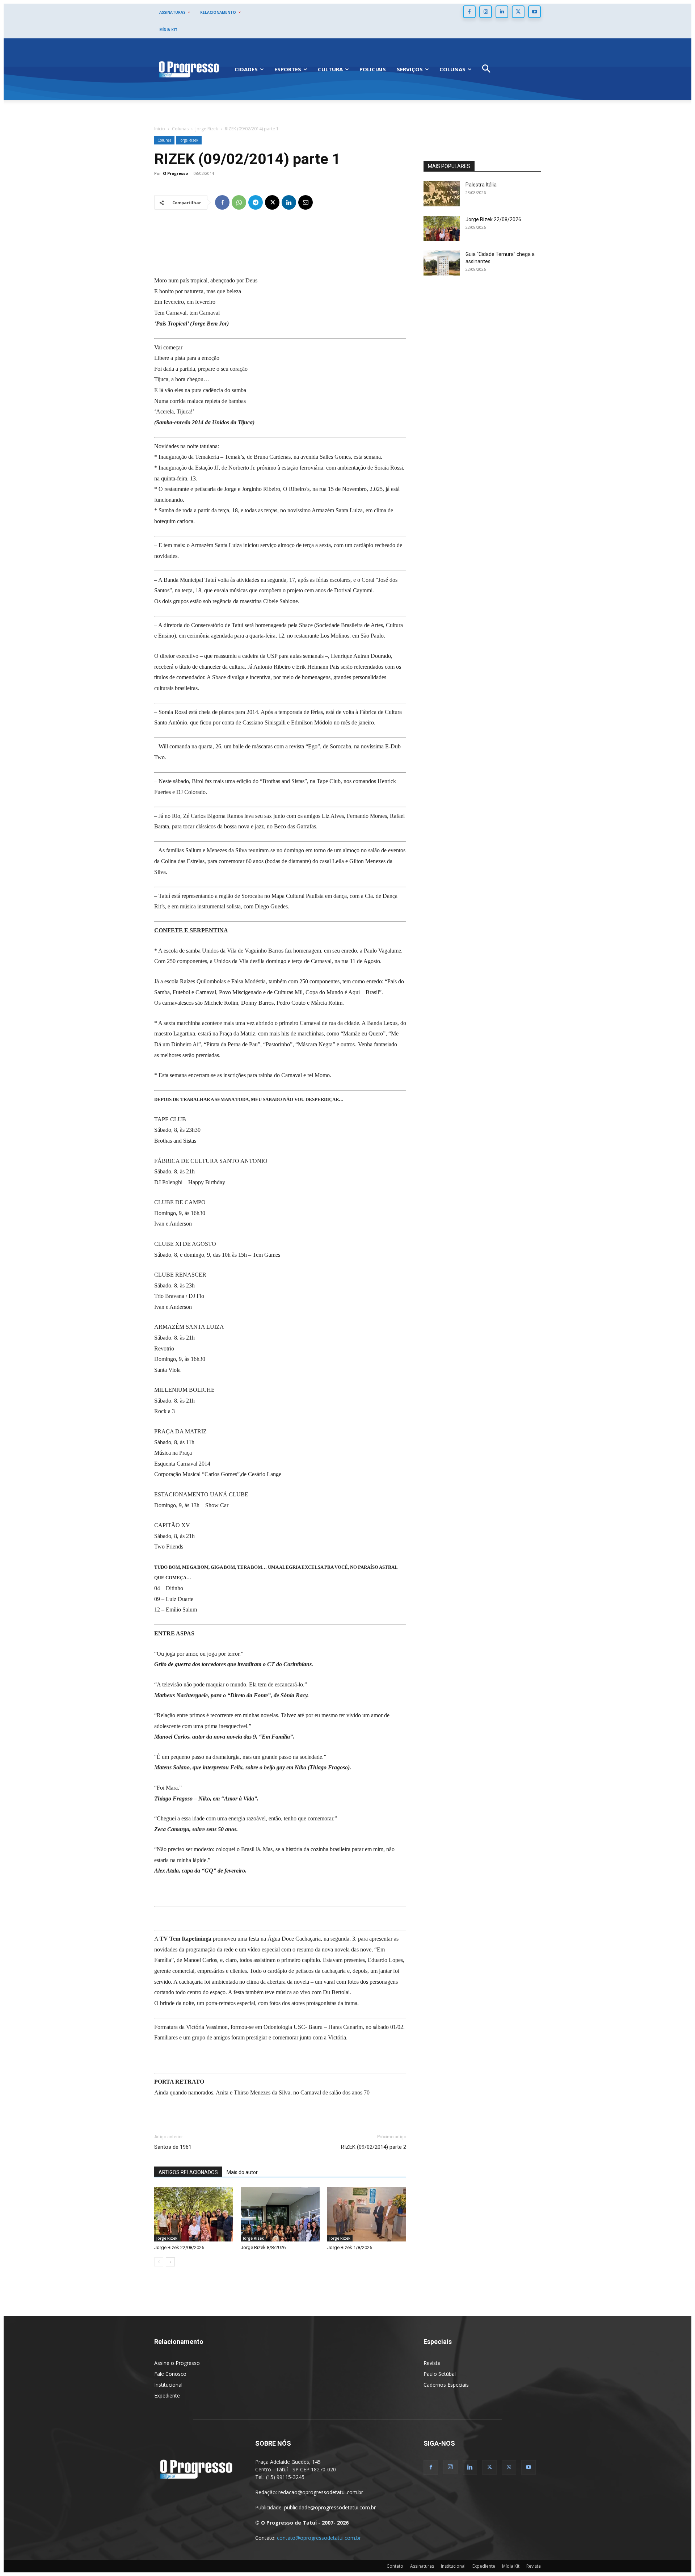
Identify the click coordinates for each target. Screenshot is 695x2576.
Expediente (167, 2396)
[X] (518, 12)
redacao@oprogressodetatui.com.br (321, 2492)
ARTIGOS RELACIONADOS (188, 2172)
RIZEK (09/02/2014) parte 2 (374, 2147)
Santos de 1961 (173, 2147)
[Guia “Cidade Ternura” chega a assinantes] (442, 263)
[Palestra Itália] (442, 194)
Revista (432, 2363)
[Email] (306, 202)
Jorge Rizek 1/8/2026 (350, 2247)
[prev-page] (159, 2262)
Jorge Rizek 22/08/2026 (179, 2247)
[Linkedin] (502, 12)
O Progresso (175, 173)
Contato (395, 2566)
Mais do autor (242, 2172)
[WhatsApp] (239, 202)
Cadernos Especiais (446, 2385)
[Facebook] (469, 12)
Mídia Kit (511, 2566)
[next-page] (170, 2262)
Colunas (180, 129)
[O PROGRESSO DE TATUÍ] (189, 69)
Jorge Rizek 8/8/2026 (263, 2247)
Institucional (168, 2385)
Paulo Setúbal (440, 2374)
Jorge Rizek (207, 129)
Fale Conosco (170, 2374)
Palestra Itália (481, 185)
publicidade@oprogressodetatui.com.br (330, 2507)
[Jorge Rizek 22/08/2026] (194, 2214)
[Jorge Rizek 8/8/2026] (280, 2214)
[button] (486, 69)
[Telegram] (256, 202)
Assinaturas (422, 2566)
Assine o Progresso (177, 2363)
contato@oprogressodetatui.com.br (319, 2538)
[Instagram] (486, 12)
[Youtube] (534, 12)
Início (160, 129)
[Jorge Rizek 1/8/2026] (367, 2214)
